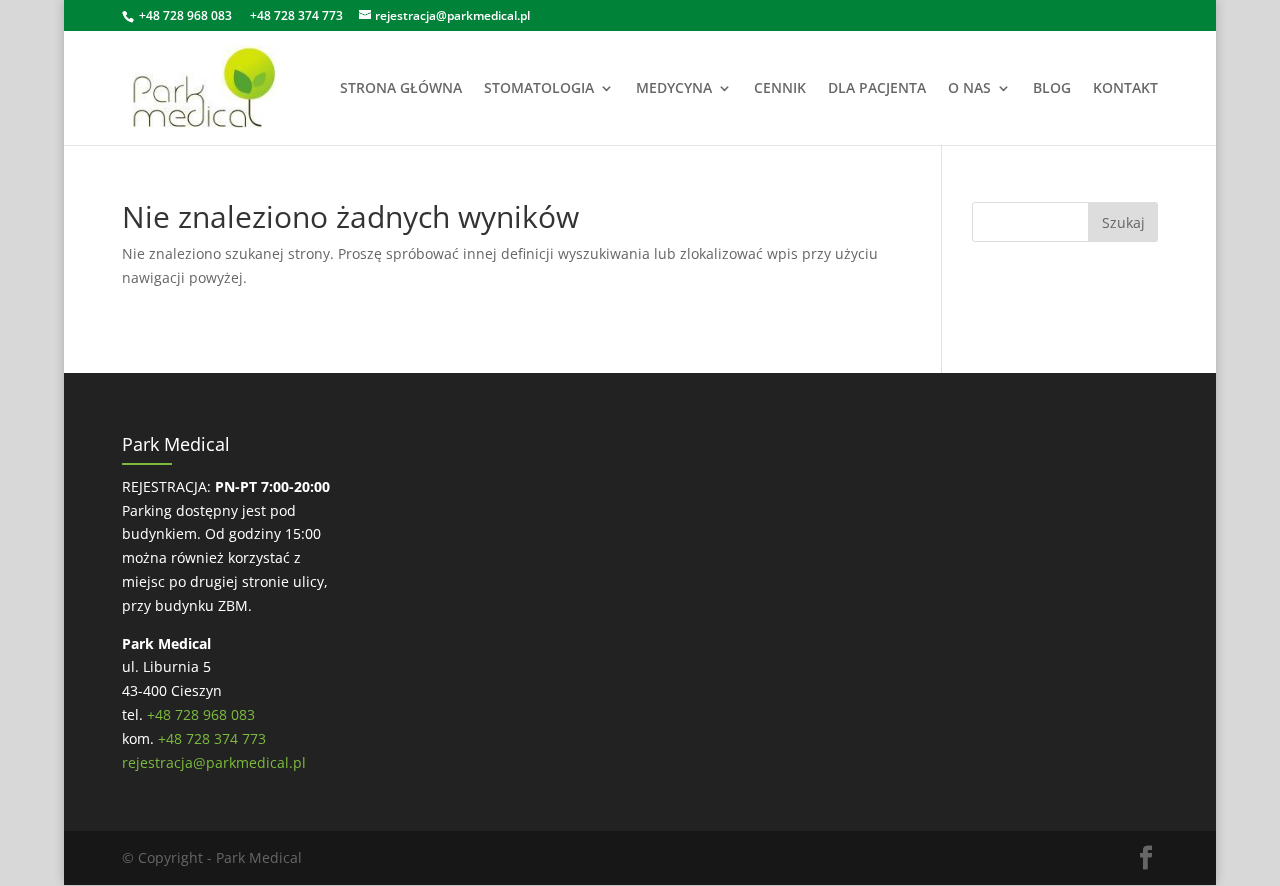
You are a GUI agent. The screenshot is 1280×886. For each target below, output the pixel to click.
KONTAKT (1125, 89)
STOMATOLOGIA (539, 89)
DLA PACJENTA (877, 89)
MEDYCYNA (674, 89)
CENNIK (780, 89)
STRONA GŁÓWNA (401, 89)
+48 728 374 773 (296, 15)
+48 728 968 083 (185, 15)
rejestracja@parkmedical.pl (214, 762)
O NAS (969, 89)
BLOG (1052, 89)
